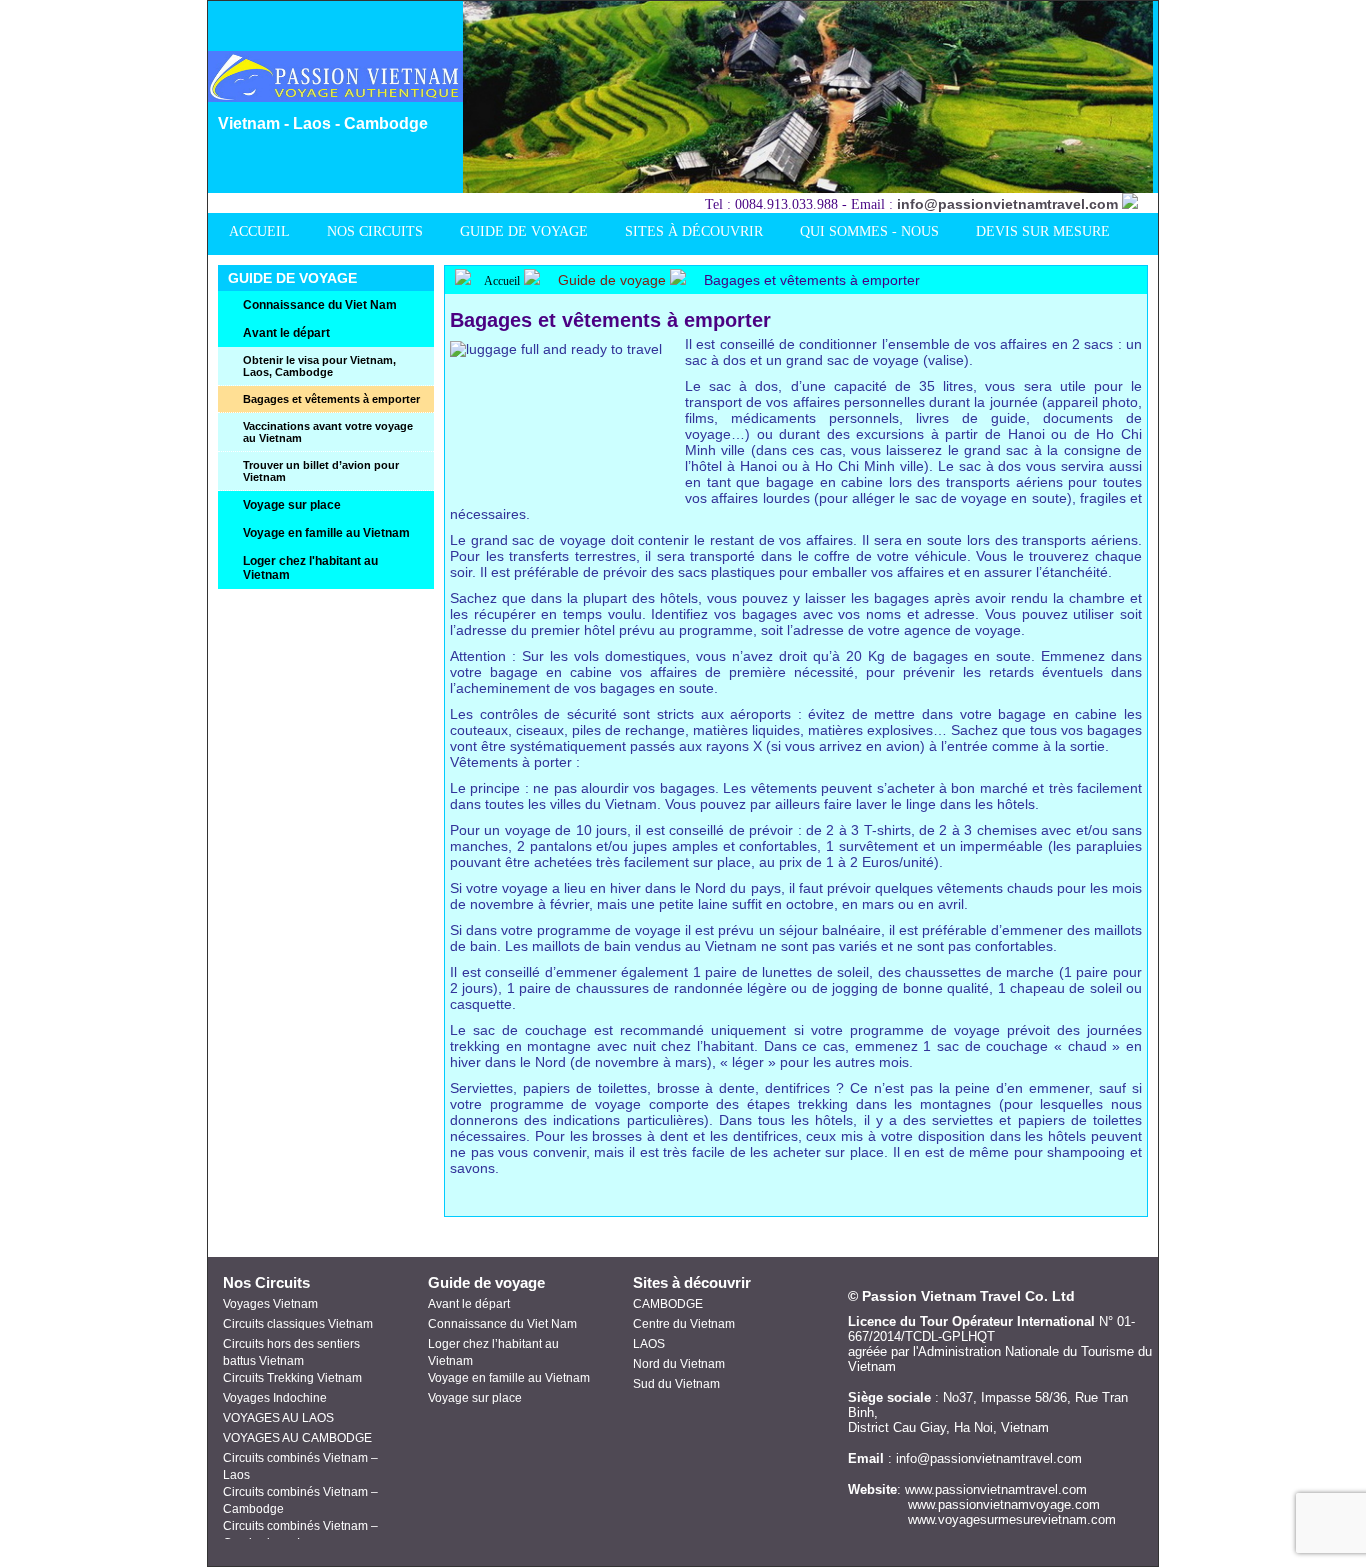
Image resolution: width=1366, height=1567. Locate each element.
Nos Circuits (266, 1282)
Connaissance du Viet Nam (502, 1324)
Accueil (500, 281)
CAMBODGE (668, 1304)
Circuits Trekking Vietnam (292, 1378)
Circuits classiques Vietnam (298, 1324)
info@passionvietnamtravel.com (1007, 204)
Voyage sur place (475, 1398)
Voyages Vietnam (270, 1304)
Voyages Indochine (275, 1398)
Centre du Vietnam (684, 1324)
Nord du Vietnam (679, 1364)
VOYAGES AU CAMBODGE (297, 1438)
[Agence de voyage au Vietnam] (341, 97)
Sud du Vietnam (676, 1384)
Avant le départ (469, 1304)
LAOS (649, 1344)
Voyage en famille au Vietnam (509, 1378)
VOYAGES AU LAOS (278, 1418)
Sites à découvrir (692, 1282)
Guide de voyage (612, 280)
